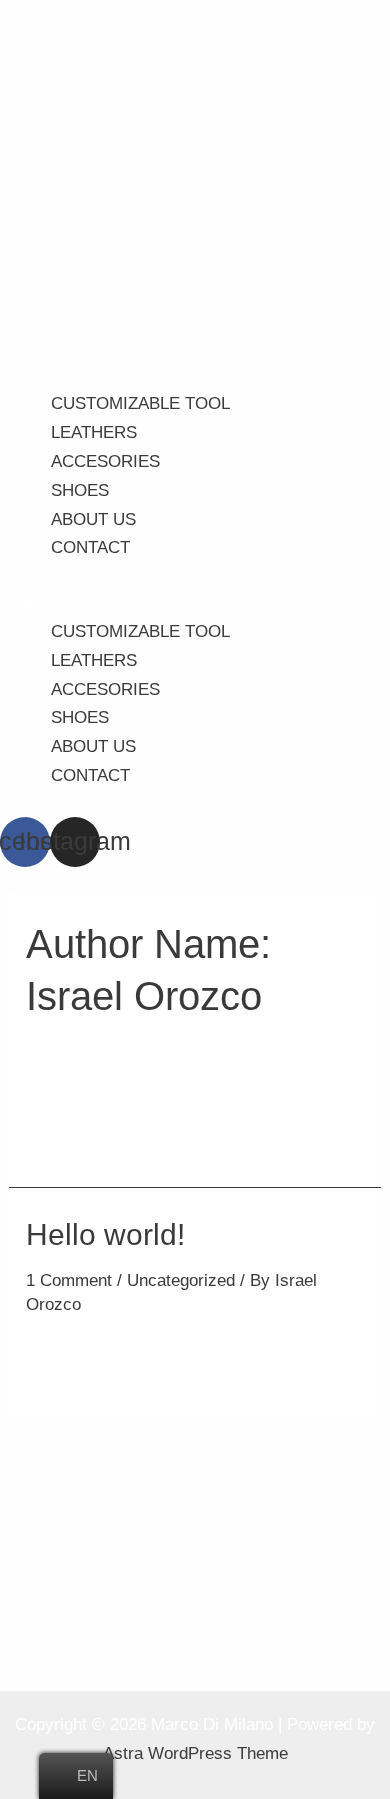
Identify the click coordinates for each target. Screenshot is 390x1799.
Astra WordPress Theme (195, 1753)
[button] (195, 603)
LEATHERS (94, 432)
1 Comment (69, 1280)
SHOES (80, 490)
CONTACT (90, 547)
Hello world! (105, 1234)
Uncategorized (181, 1280)
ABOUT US (93, 519)
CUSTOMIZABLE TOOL (140, 403)
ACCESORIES (105, 461)
